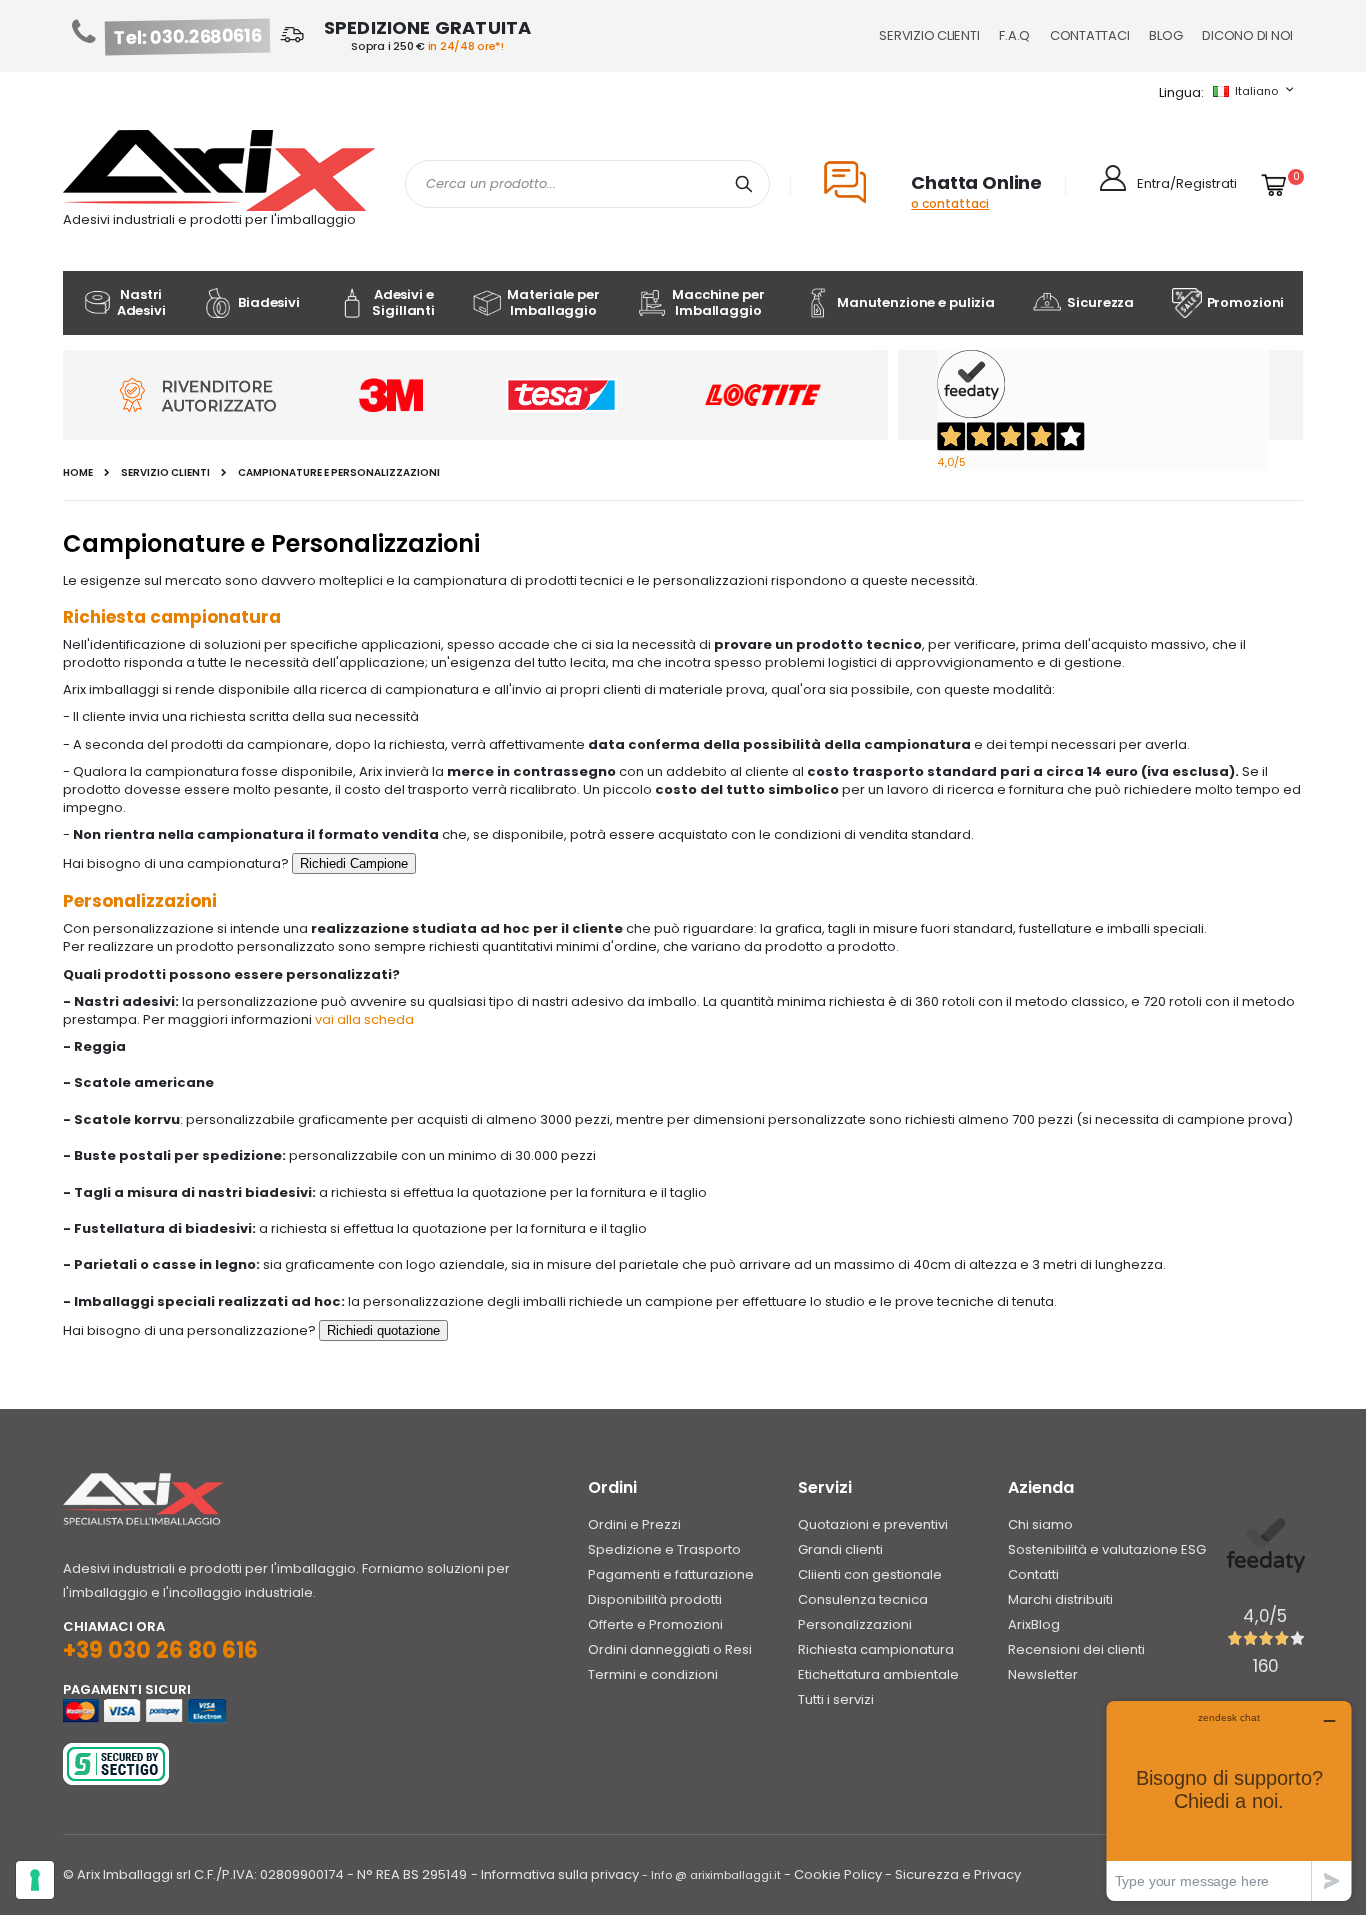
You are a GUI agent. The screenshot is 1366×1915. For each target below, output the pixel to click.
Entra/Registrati (1187, 183)
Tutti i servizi (836, 1699)
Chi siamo (1040, 1524)
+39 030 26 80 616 (160, 1650)
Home (78, 473)
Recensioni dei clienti (1076, 1649)
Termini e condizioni (653, 1674)
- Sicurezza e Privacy (953, 1874)
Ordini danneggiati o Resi (670, 1649)
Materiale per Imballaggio (553, 302)
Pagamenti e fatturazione (671, 1574)
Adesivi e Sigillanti (403, 302)
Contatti (1033, 1574)
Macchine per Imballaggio (718, 302)
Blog (1165, 35)
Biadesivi (269, 302)
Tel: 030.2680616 (188, 37)
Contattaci (1089, 35)
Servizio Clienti (929, 35)
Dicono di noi (1247, 35)
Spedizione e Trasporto (664, 1549)
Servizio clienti (165, 473)
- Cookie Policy (833, 1874)
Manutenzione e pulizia (916, 302)
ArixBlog (1034, 1624)
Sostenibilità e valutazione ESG (1107, 1549)
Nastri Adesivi (141, 302)
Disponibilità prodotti (655, 1599)
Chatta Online (976, 182)
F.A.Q (1014, 35)
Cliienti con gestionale (870, 1574)
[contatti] (354, 863)
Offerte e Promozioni (655, 1624)
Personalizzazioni (855, 1624)
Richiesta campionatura (876, 1649)
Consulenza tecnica (863, 1599)
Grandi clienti (840, 1549)
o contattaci (950, 203)
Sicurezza (1100, 302)
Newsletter (1043, 1674)
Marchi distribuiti (1060, 1599)
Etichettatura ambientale (878, 1674)
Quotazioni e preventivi (873, 1524)
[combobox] (587, 184)
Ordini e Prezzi (634, 1524)
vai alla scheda (364, 1019)
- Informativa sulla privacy (555, 1874)
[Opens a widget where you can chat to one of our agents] (1229, 1800)
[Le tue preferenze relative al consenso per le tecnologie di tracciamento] (35, 1880)
